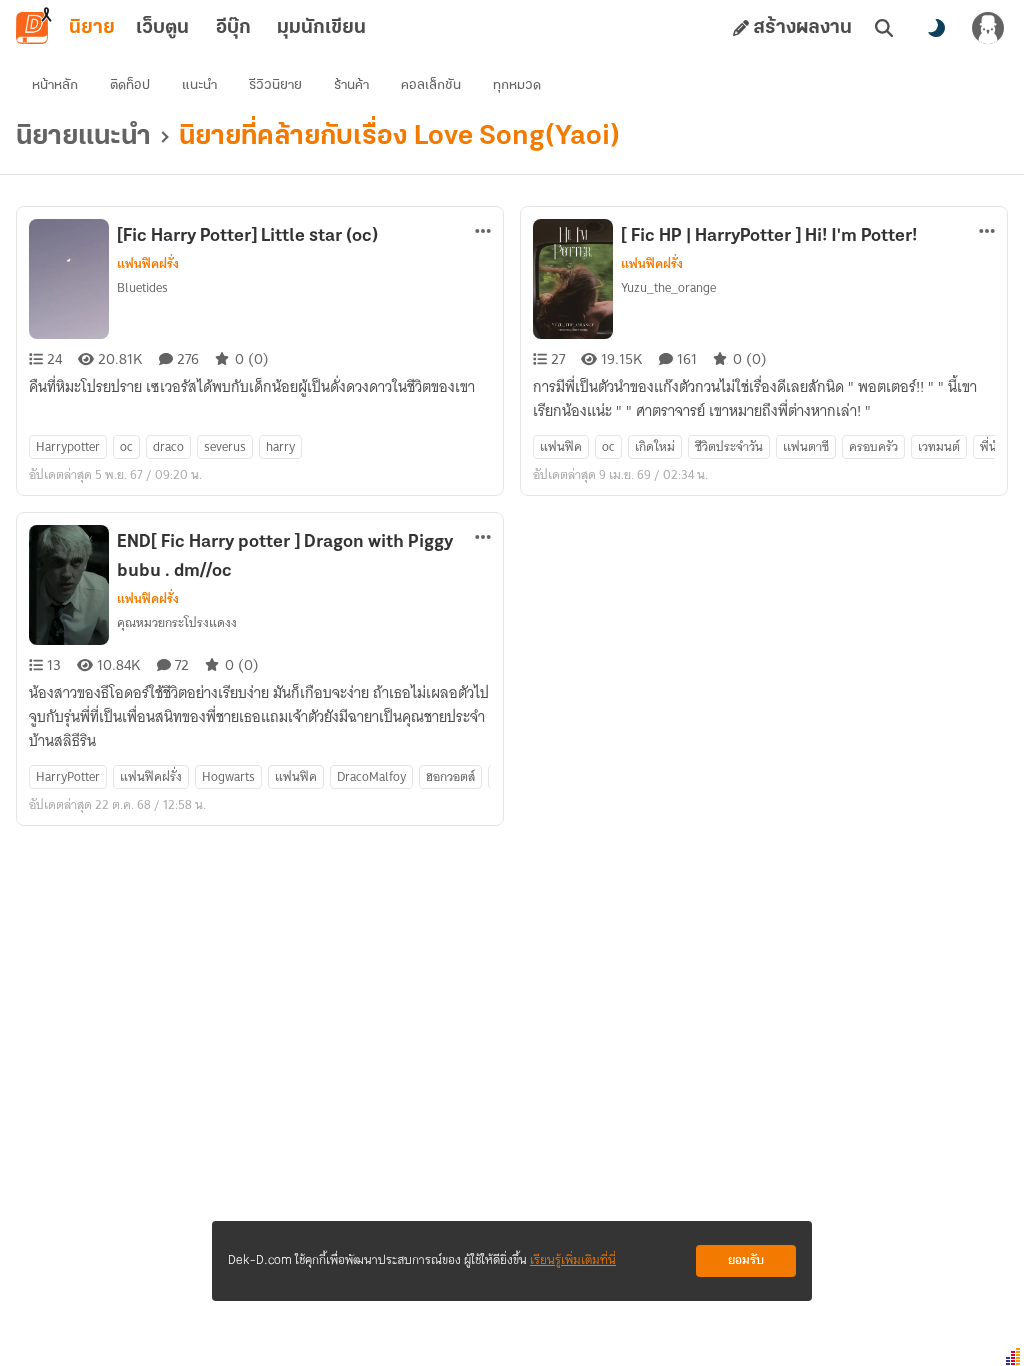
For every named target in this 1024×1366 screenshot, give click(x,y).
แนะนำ (199, 85)
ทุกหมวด (517, 85)
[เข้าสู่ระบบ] (988, 28)
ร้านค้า (351, 85)
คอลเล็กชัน (431, 85)
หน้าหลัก (55, 85)
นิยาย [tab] (92, 28)
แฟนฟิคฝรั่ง (148, 264)
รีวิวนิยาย (275, 85)
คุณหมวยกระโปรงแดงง (177, 622)
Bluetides (142, 287)
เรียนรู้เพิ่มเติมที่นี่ (573, 1260)
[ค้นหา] (884, 28)
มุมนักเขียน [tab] (321, 28)
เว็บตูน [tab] (162, 28)
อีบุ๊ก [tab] (233, 28)
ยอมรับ (746, 1260)
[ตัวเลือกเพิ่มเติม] (483, 231)
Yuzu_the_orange (668, 287)
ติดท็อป (130, 85)
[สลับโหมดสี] (936, 28)
